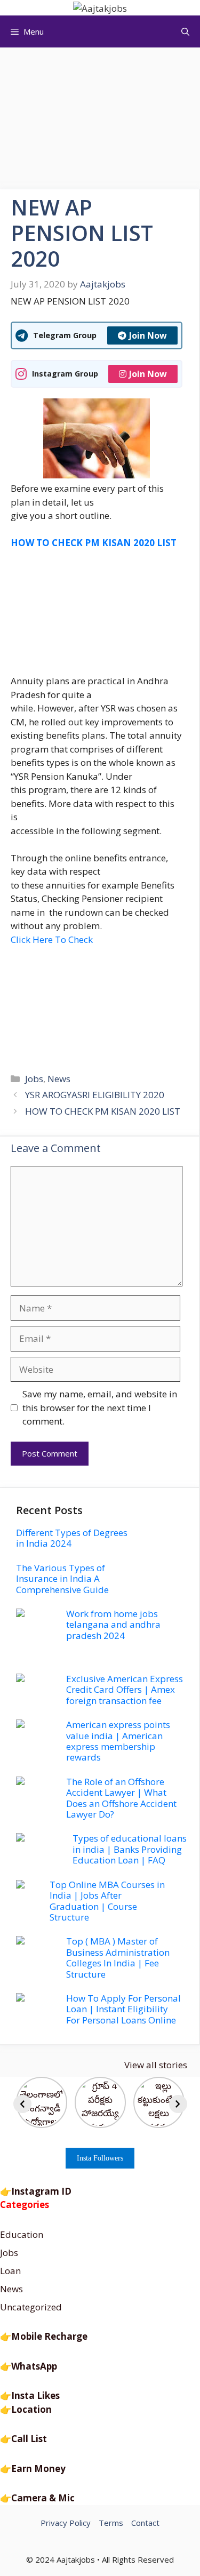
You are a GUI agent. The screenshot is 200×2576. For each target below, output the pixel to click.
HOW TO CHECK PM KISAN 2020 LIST (103, 1111)
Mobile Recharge (49, 2336)
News (59, 1079)
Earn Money (38, 2469)
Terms (111, 2523)
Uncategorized (31, 2307)
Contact (145, 2523)
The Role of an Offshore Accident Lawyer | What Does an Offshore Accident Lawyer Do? (121, 1798)
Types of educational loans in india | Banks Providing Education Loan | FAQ (130, 1849)
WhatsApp (34, 2366)
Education (22, 2234)
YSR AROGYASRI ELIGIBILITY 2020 (95, 1095)
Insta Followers (100, 2158)
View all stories (156, 2065)
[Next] (178, 2104)
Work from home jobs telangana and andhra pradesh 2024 (113, 1625)
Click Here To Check (52, 939)
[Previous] (22, 2104)
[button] (185, 31)
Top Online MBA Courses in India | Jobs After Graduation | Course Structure (107, 1901)
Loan (10, 2271)
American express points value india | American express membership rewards (118, 1741)
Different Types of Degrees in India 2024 (72, 1538)
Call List (29, 2439)
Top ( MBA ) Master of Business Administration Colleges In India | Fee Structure (118, 1957)
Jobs (34, 1079)
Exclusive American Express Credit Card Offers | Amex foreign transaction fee (125, 1690)
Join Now (148, 335)
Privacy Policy (66, 2523)
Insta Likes (35, 2395)
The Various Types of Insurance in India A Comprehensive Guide (62, 1579)
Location (31, 2409)
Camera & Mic (43, 2498)
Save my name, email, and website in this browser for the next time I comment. (100, 1407)
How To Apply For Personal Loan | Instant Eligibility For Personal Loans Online (123, 2009)
